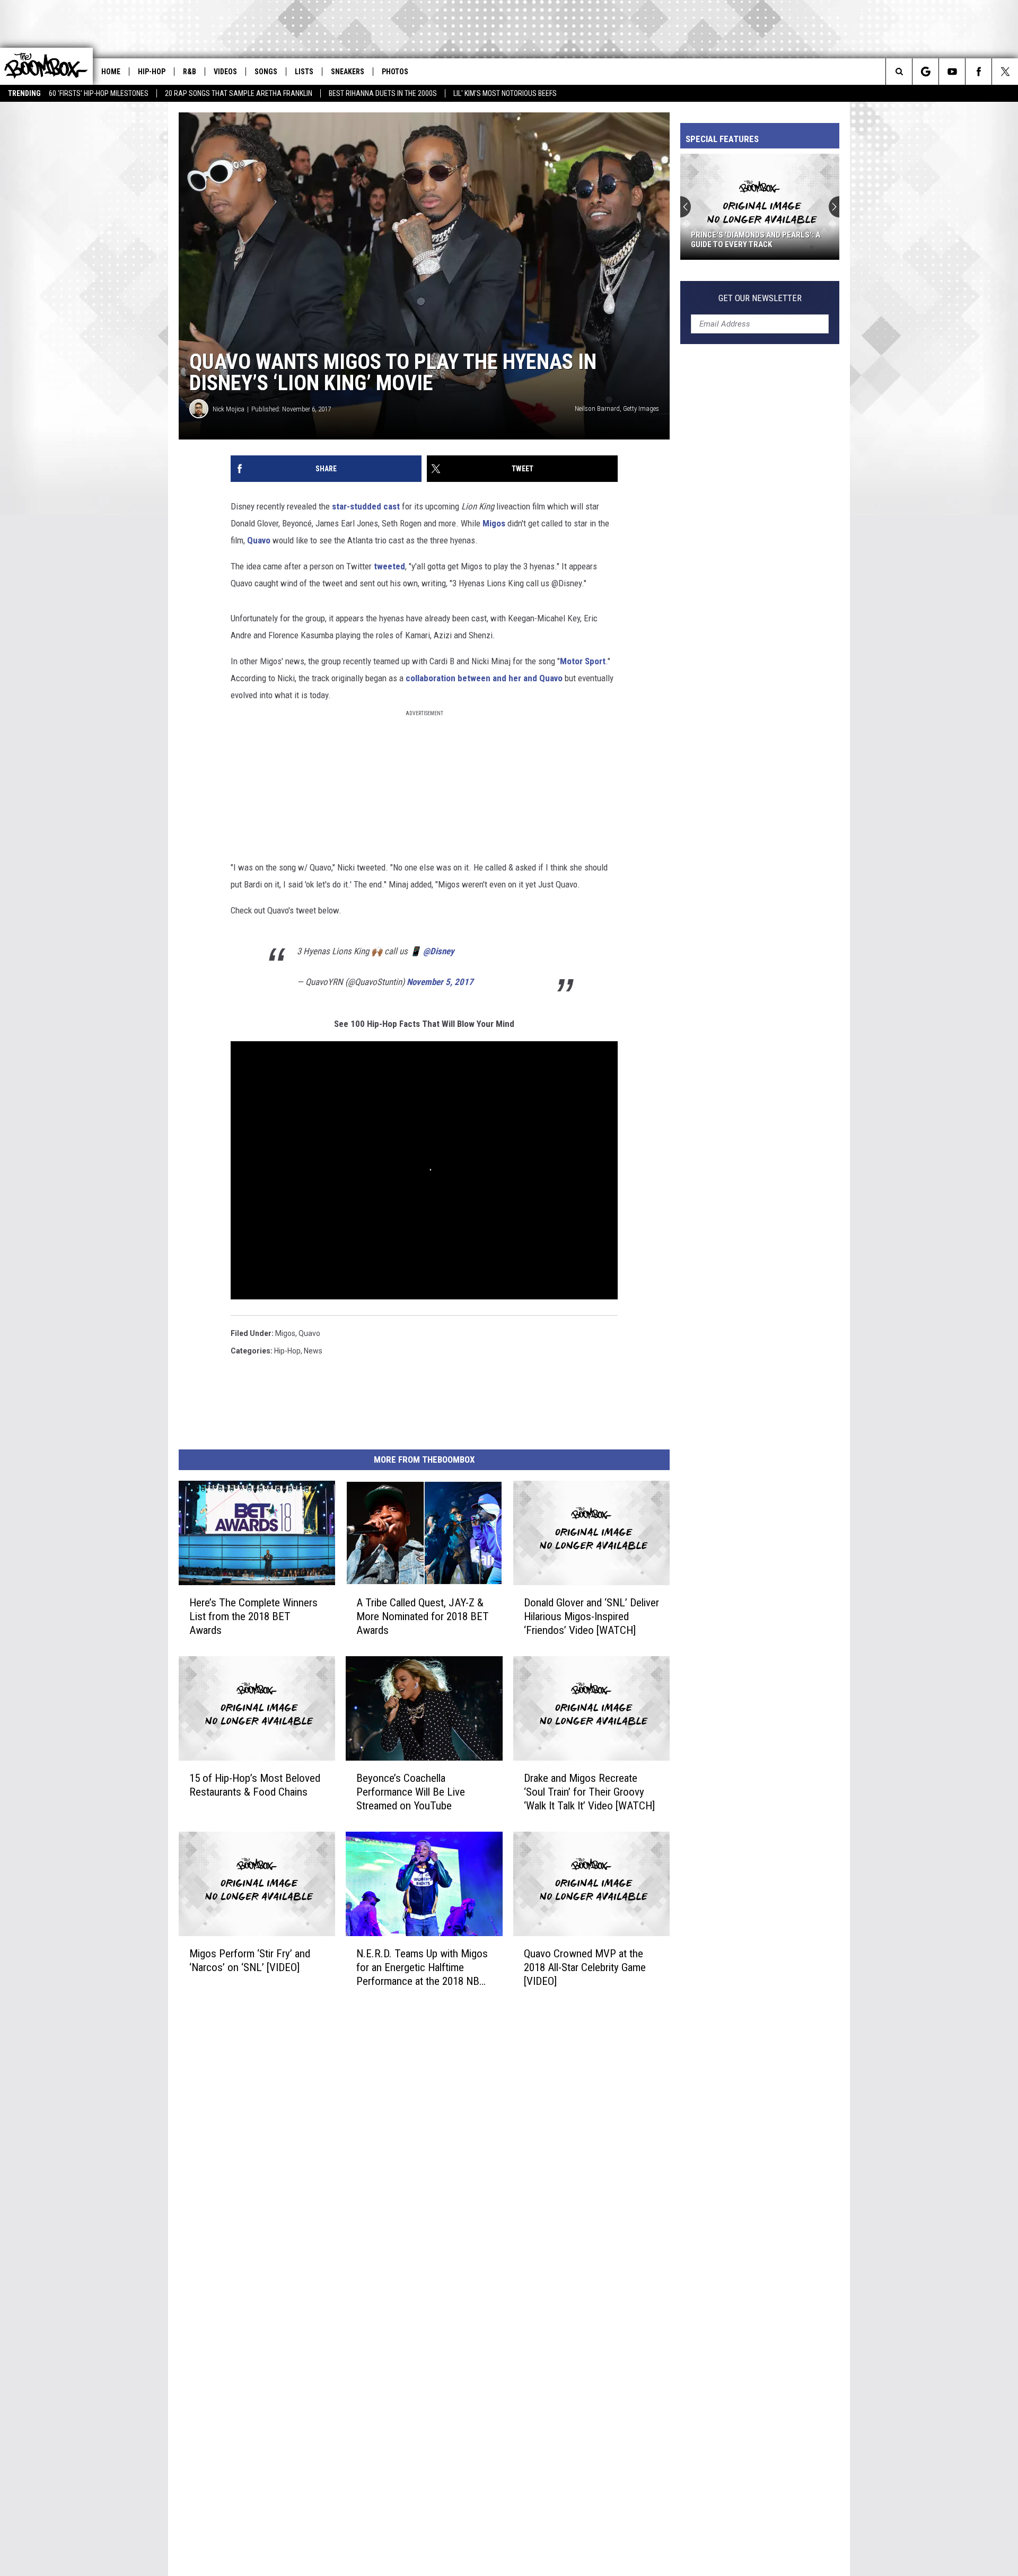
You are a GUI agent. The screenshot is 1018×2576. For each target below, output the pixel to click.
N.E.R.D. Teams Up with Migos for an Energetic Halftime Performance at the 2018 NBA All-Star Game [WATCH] (422, 1967)
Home (111, 72)
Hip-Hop (152, 72)
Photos (395, 72)
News (313, 1351)
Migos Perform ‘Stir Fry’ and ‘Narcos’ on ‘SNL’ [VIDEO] (250, 1960)
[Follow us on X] (1005, 72)
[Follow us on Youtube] (952, 72)
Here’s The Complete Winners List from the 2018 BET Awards (253, 1616)
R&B (190, 72)
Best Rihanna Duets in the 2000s (383, 93)
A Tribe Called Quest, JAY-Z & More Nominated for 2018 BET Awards (423, 1616)
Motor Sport (583, 661)
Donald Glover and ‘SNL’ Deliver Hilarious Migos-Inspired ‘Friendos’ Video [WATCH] (591, 1616)
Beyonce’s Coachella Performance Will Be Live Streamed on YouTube (411, 1791)
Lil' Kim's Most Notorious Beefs (505, 93)
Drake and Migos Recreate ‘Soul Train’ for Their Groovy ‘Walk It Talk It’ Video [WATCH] (589, 1791)
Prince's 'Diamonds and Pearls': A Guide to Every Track (756, 240)
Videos (225, 72)
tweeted (389, 566)
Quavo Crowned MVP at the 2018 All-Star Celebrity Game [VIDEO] (585, 1967)
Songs (266, 72)
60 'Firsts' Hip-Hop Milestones (99, 93)
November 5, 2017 (440, 982)
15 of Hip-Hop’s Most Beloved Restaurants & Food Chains (255, 1784)
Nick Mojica (229, 409)
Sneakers (348, 72)
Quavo (259, 540)
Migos (494, 523)
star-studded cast (367, 506)
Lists (304, 72)
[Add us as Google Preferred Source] (925, 72)
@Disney (439, 951)
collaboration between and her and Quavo (484, 678)
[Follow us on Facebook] (978, 72)
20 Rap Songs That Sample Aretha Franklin (239, 93)
